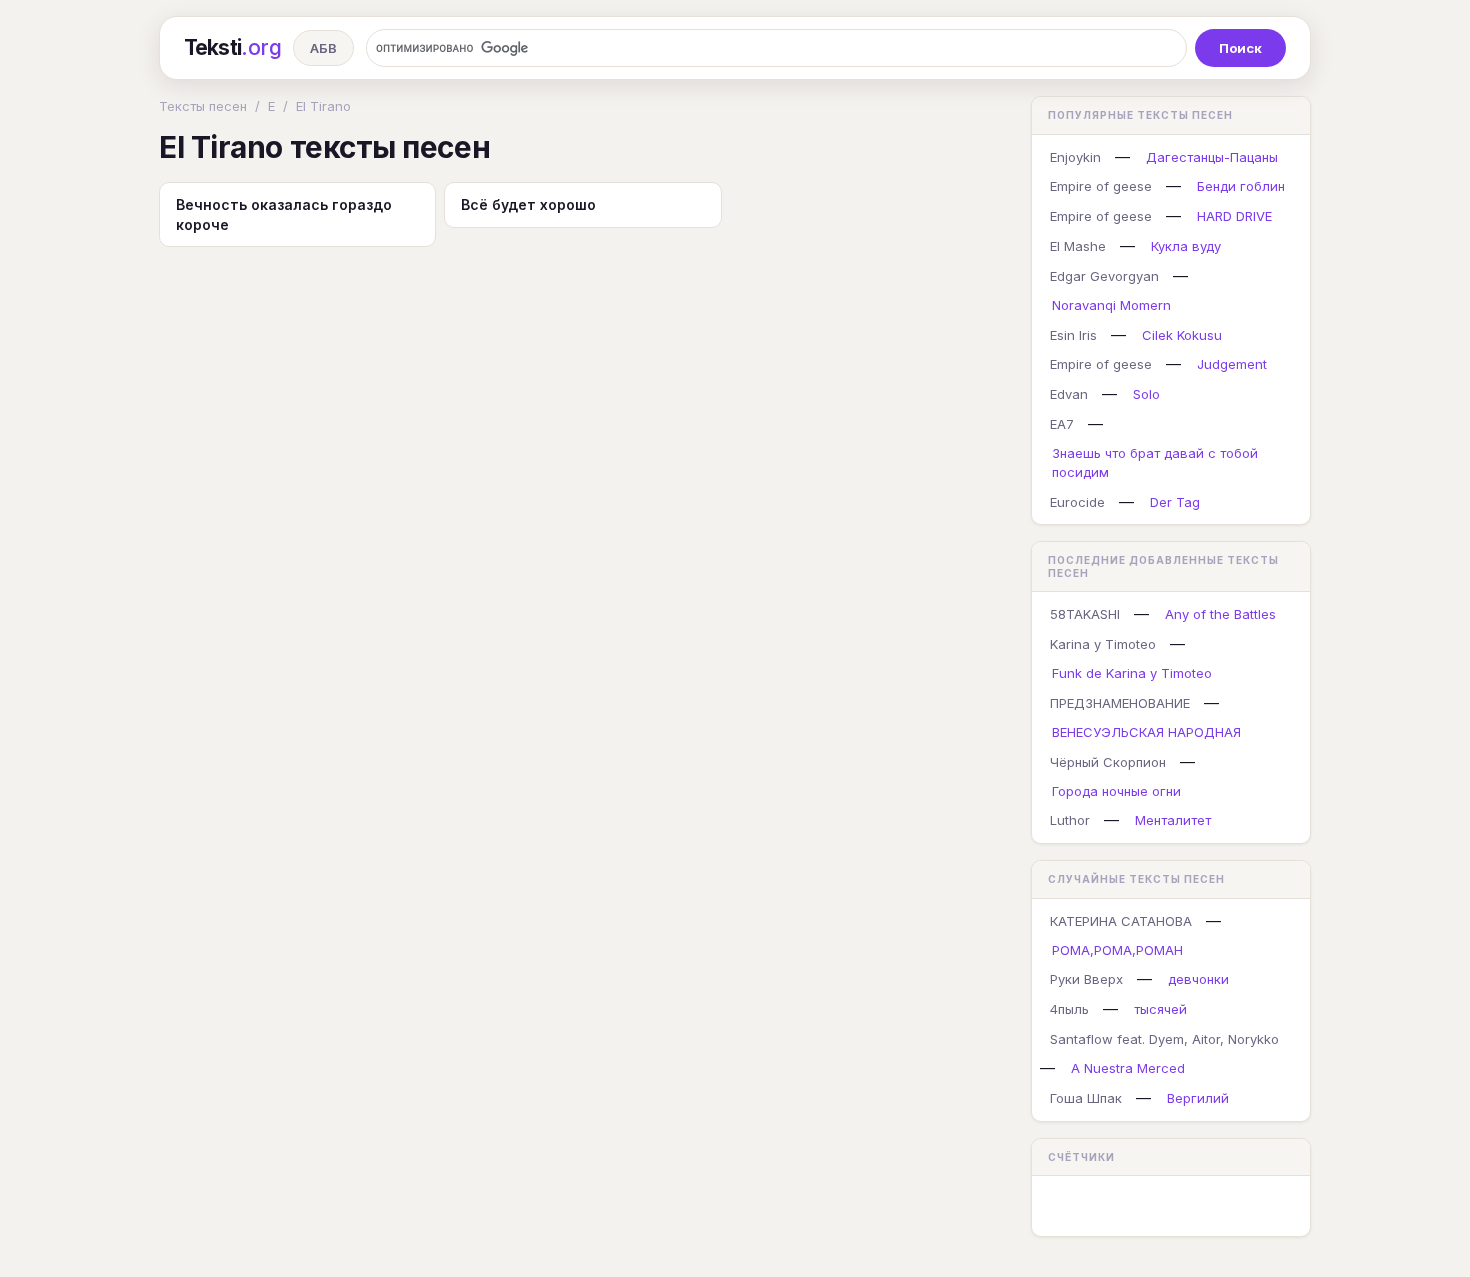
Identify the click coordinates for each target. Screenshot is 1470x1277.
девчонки (1198, 979)
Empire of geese (1101, 186)
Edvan (1069, 394)
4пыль (1069, 1009)
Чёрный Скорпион (1108, 762)
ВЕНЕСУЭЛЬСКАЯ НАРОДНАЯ (1146, 732)
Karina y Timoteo (1103, 644)
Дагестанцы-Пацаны (1212, 157)
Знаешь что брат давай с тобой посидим (1155, 462)
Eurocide (1077, 502)
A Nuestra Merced (1128, 1068)
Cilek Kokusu (1182, 335)
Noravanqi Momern (1111, 305)
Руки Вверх (1086, 979)
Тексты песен (203, 106)
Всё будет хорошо (528, 204)
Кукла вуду (1186, 246)
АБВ (323, 48)
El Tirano (323, 106)
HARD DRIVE (1234, 216)
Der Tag (1175, 502)
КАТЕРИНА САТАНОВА (1121, 921)
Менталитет (1173, 820)
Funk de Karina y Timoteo (1132, 673)
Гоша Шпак (1086, 1098)
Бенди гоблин (1241, 186)
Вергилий (1198, 1098)
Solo (1146, 394)
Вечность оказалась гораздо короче (284, 214)
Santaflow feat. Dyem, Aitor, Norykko (1164, 1039)
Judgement (1232, 364)
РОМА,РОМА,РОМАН (1117, 950)
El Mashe (1078, 246)
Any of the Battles (1220, 614)
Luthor (1070, 820)
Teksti (232, 47)
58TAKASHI (1085, 614)
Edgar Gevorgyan (1104, 276)
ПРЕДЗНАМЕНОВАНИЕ (1120, 703)
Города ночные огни (1116, 791)
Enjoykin (1075, 157)
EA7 (1062, 424)
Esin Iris (1073, 335)
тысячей (1160, 1009)
